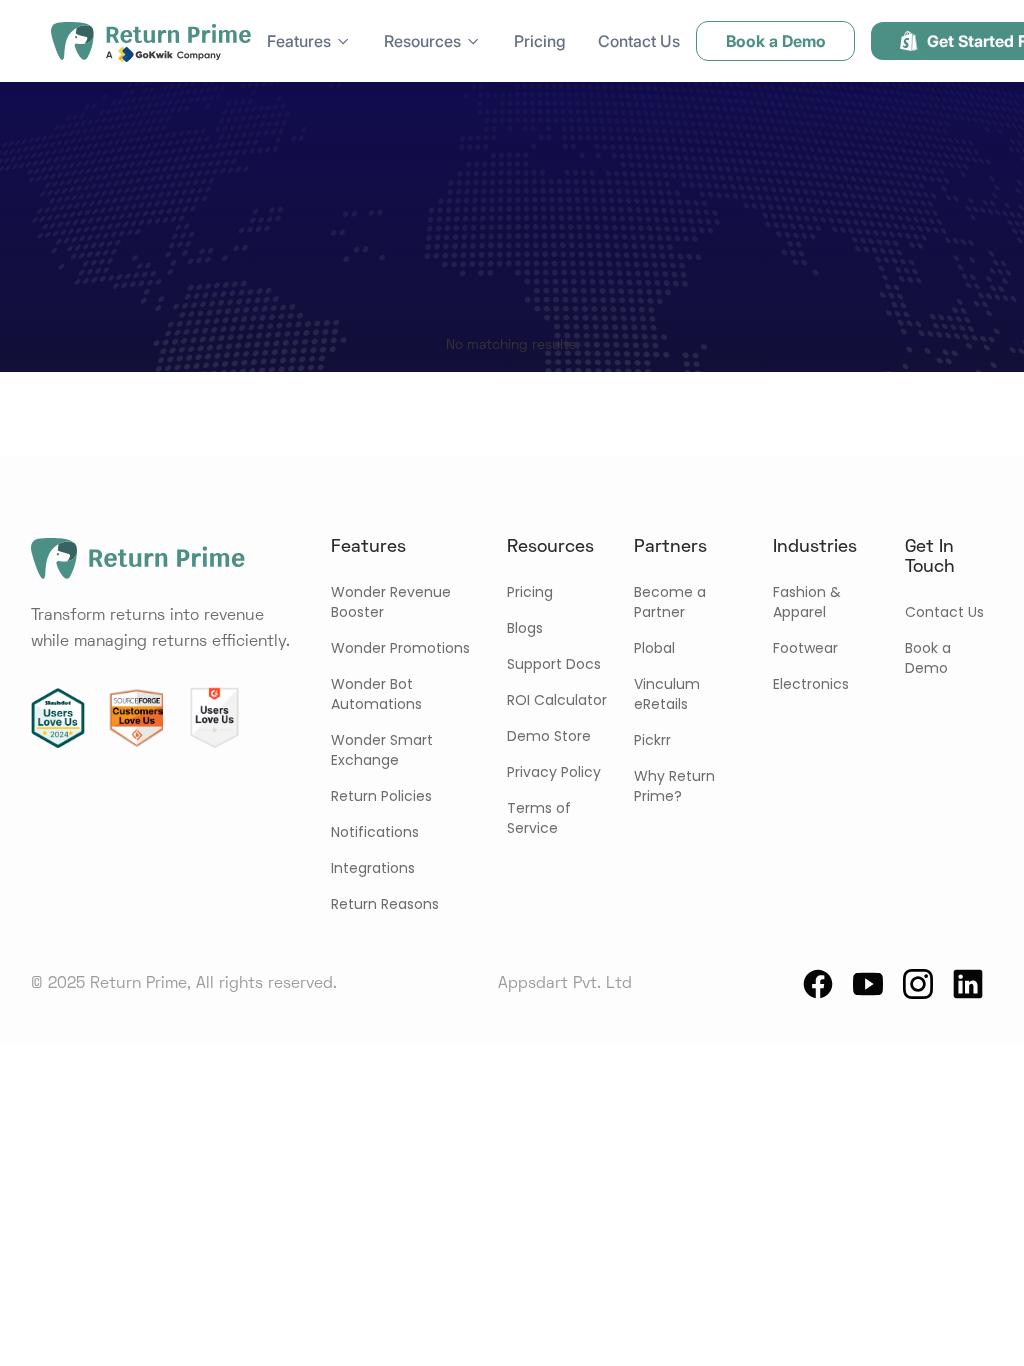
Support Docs (554, 664)
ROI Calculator (557, 700)
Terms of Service (539, 818)
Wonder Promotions (400, 648)
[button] (309, 41)
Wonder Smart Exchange (382, 750)
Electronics (811, 684)
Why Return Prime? (674, 786)
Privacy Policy (554, 772)
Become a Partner (670, 602)
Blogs (525, 628)
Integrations (373, 868)
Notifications (375, 832)
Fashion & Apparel (807, 602)
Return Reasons (385, 904)
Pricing (540, 41)
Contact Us (639, 41)
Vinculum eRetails (667, 694)
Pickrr (652, 740)
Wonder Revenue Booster (391, 602)
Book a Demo (928, 658)
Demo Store (549, 736)
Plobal (654, 648)
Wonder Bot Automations (376, 694)
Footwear (805, 648)
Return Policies (381, 796)
